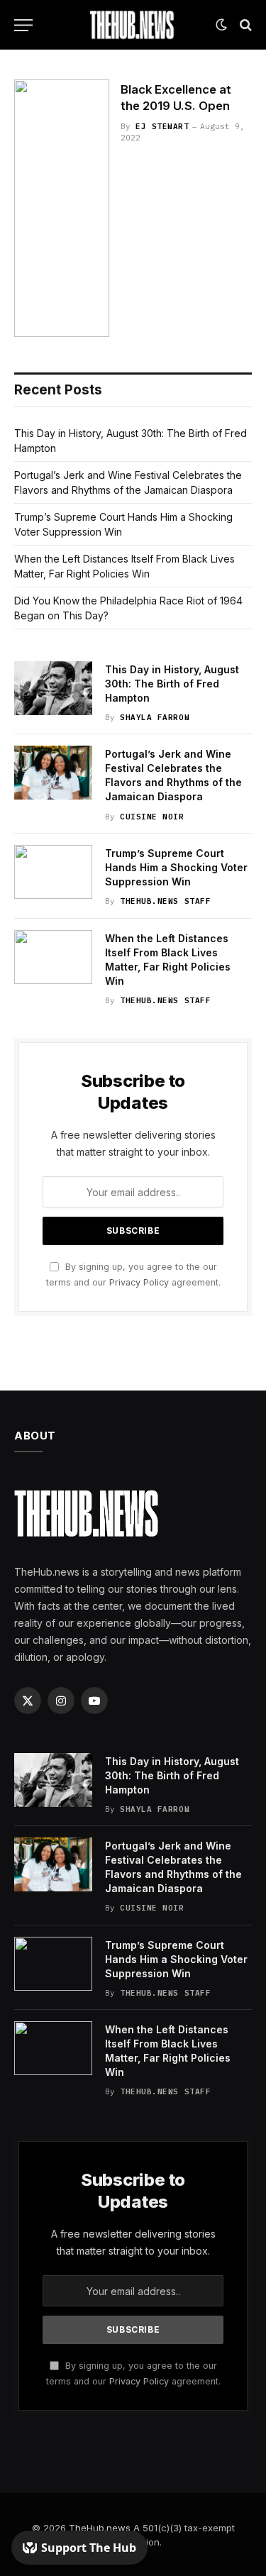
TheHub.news (100, 2528)
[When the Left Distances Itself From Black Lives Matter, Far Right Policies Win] (53, 957)
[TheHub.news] (133, 25)
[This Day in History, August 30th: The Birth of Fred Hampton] (53, 688)
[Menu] (23, 25)
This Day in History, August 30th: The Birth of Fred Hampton (172, 684)
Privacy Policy (139, 1282)
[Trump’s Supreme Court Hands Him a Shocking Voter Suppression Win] (53, 872)
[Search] (244, 25)
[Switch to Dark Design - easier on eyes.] (221, 25)
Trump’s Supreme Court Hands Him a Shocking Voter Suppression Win (176, 867)
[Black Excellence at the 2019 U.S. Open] (62, 208)
